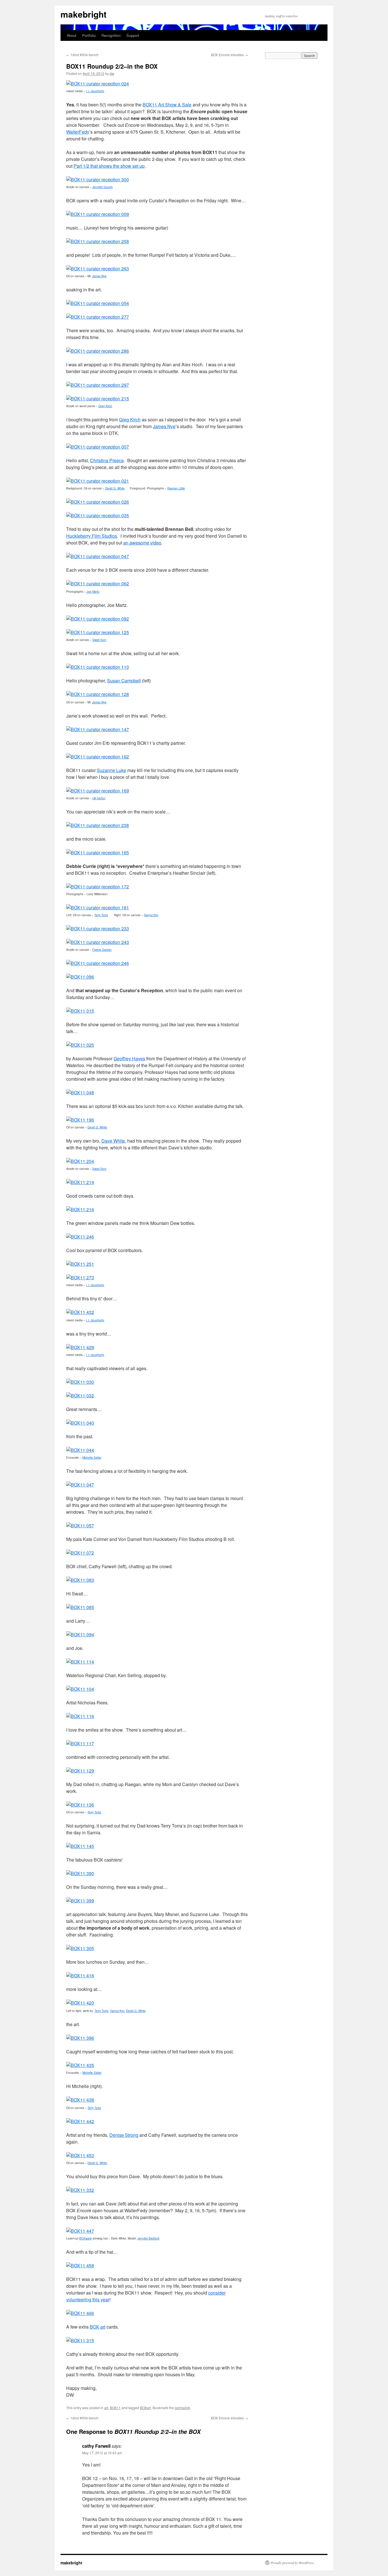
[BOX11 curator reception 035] (98, 515)
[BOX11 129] (80, 1771)
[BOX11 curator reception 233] (98, 929)
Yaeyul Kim (117, 2011)
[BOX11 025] (80, 1045)
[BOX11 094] (80, 1634)
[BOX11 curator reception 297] (98, 385)
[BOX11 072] (80, 1553)
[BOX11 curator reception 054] (98, 303)
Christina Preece (107, 460)
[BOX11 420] (80, 2003)
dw (112, 73)
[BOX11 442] (80, 2121)
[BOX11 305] (80, 1948)
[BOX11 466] (80, 2313)
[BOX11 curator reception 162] (98, 757)
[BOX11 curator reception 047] (98, 556)
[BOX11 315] (80, 2340)
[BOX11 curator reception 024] (98, 84)
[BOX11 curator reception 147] (98, 729)
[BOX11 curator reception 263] (98, 269)
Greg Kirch (130, 419)
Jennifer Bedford (148, 2238)
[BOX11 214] (80, 1182)
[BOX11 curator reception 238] (98, 825)
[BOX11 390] (80, 1873)
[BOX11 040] (80, 1423)
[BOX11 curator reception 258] (98, 241)
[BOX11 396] (80, 2038)
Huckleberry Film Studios (92, 536)
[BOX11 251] (80, 1264)
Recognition (111, 35)
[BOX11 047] (80, 1485)
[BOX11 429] (80, 1347)
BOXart (145, 2408)
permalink (182, 2408)
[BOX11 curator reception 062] (98, 583)
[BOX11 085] (80, 1607)
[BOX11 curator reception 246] (98, 963)
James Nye (164, 426)
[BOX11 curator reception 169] (98, 791)
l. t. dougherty (95, 91)
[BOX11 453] (80, 2155)
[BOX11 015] (80, 1011)
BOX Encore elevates (230, 55)
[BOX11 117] (80, 1743)
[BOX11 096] (80, 977)
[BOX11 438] (80, 2100)
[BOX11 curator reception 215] (98, 399)
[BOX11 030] (80, 1382)
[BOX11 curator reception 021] (98, 481)
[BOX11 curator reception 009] (98, 214)
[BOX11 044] (80, 1450)
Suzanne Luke (111, 770)
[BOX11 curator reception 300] (98, 179)
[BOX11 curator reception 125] (98, 632)
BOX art (98, 2327)
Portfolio (89, 35)
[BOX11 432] (80, 1312)
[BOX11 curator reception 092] (98, 619)
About (72, 35)
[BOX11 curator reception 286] (98, 351)
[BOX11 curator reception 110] (98, 667)
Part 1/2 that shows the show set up (109, 166)
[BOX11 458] (80, 2265)
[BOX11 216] (80, 1209)
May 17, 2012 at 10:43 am (102, 2453)
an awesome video (142, 543)
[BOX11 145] (80, 1846)
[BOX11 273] (80, 1278)
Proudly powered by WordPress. (293, 2563)
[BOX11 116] (80, 1716)
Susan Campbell (124, 681)
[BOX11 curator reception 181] (98, 908)
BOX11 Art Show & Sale (167, 105)
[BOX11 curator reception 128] (98, 694)
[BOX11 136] (80, 1805)
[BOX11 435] (80, 2065)
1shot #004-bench (82, 55)
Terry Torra (101, 915)
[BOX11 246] (80, 1237)
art (106, 2408)
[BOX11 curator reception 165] (98, 852)
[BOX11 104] (80, 1689)
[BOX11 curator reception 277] (98, 317)
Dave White (113, 1141)
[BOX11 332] (80, 2190)
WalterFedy (78, 132)
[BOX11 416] (80, 1975)
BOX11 (115, 2408)
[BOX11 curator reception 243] (98, 942)
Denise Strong (124, 2135)
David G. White (97, 1127)
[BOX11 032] (80, 1396)
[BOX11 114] (80, 1662)
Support (133, 35)
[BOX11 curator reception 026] (98, 502)
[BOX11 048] (80, 1093)
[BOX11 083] (80, 1580)
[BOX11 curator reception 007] (98, 447)
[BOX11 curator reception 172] (98, 887)
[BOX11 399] (80, 1901)
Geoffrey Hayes (129, 1058)
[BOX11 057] (80, 1525)
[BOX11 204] (80, 1161)
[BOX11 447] (80, 2231)
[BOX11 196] (80, 1120)
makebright (84, 14)
